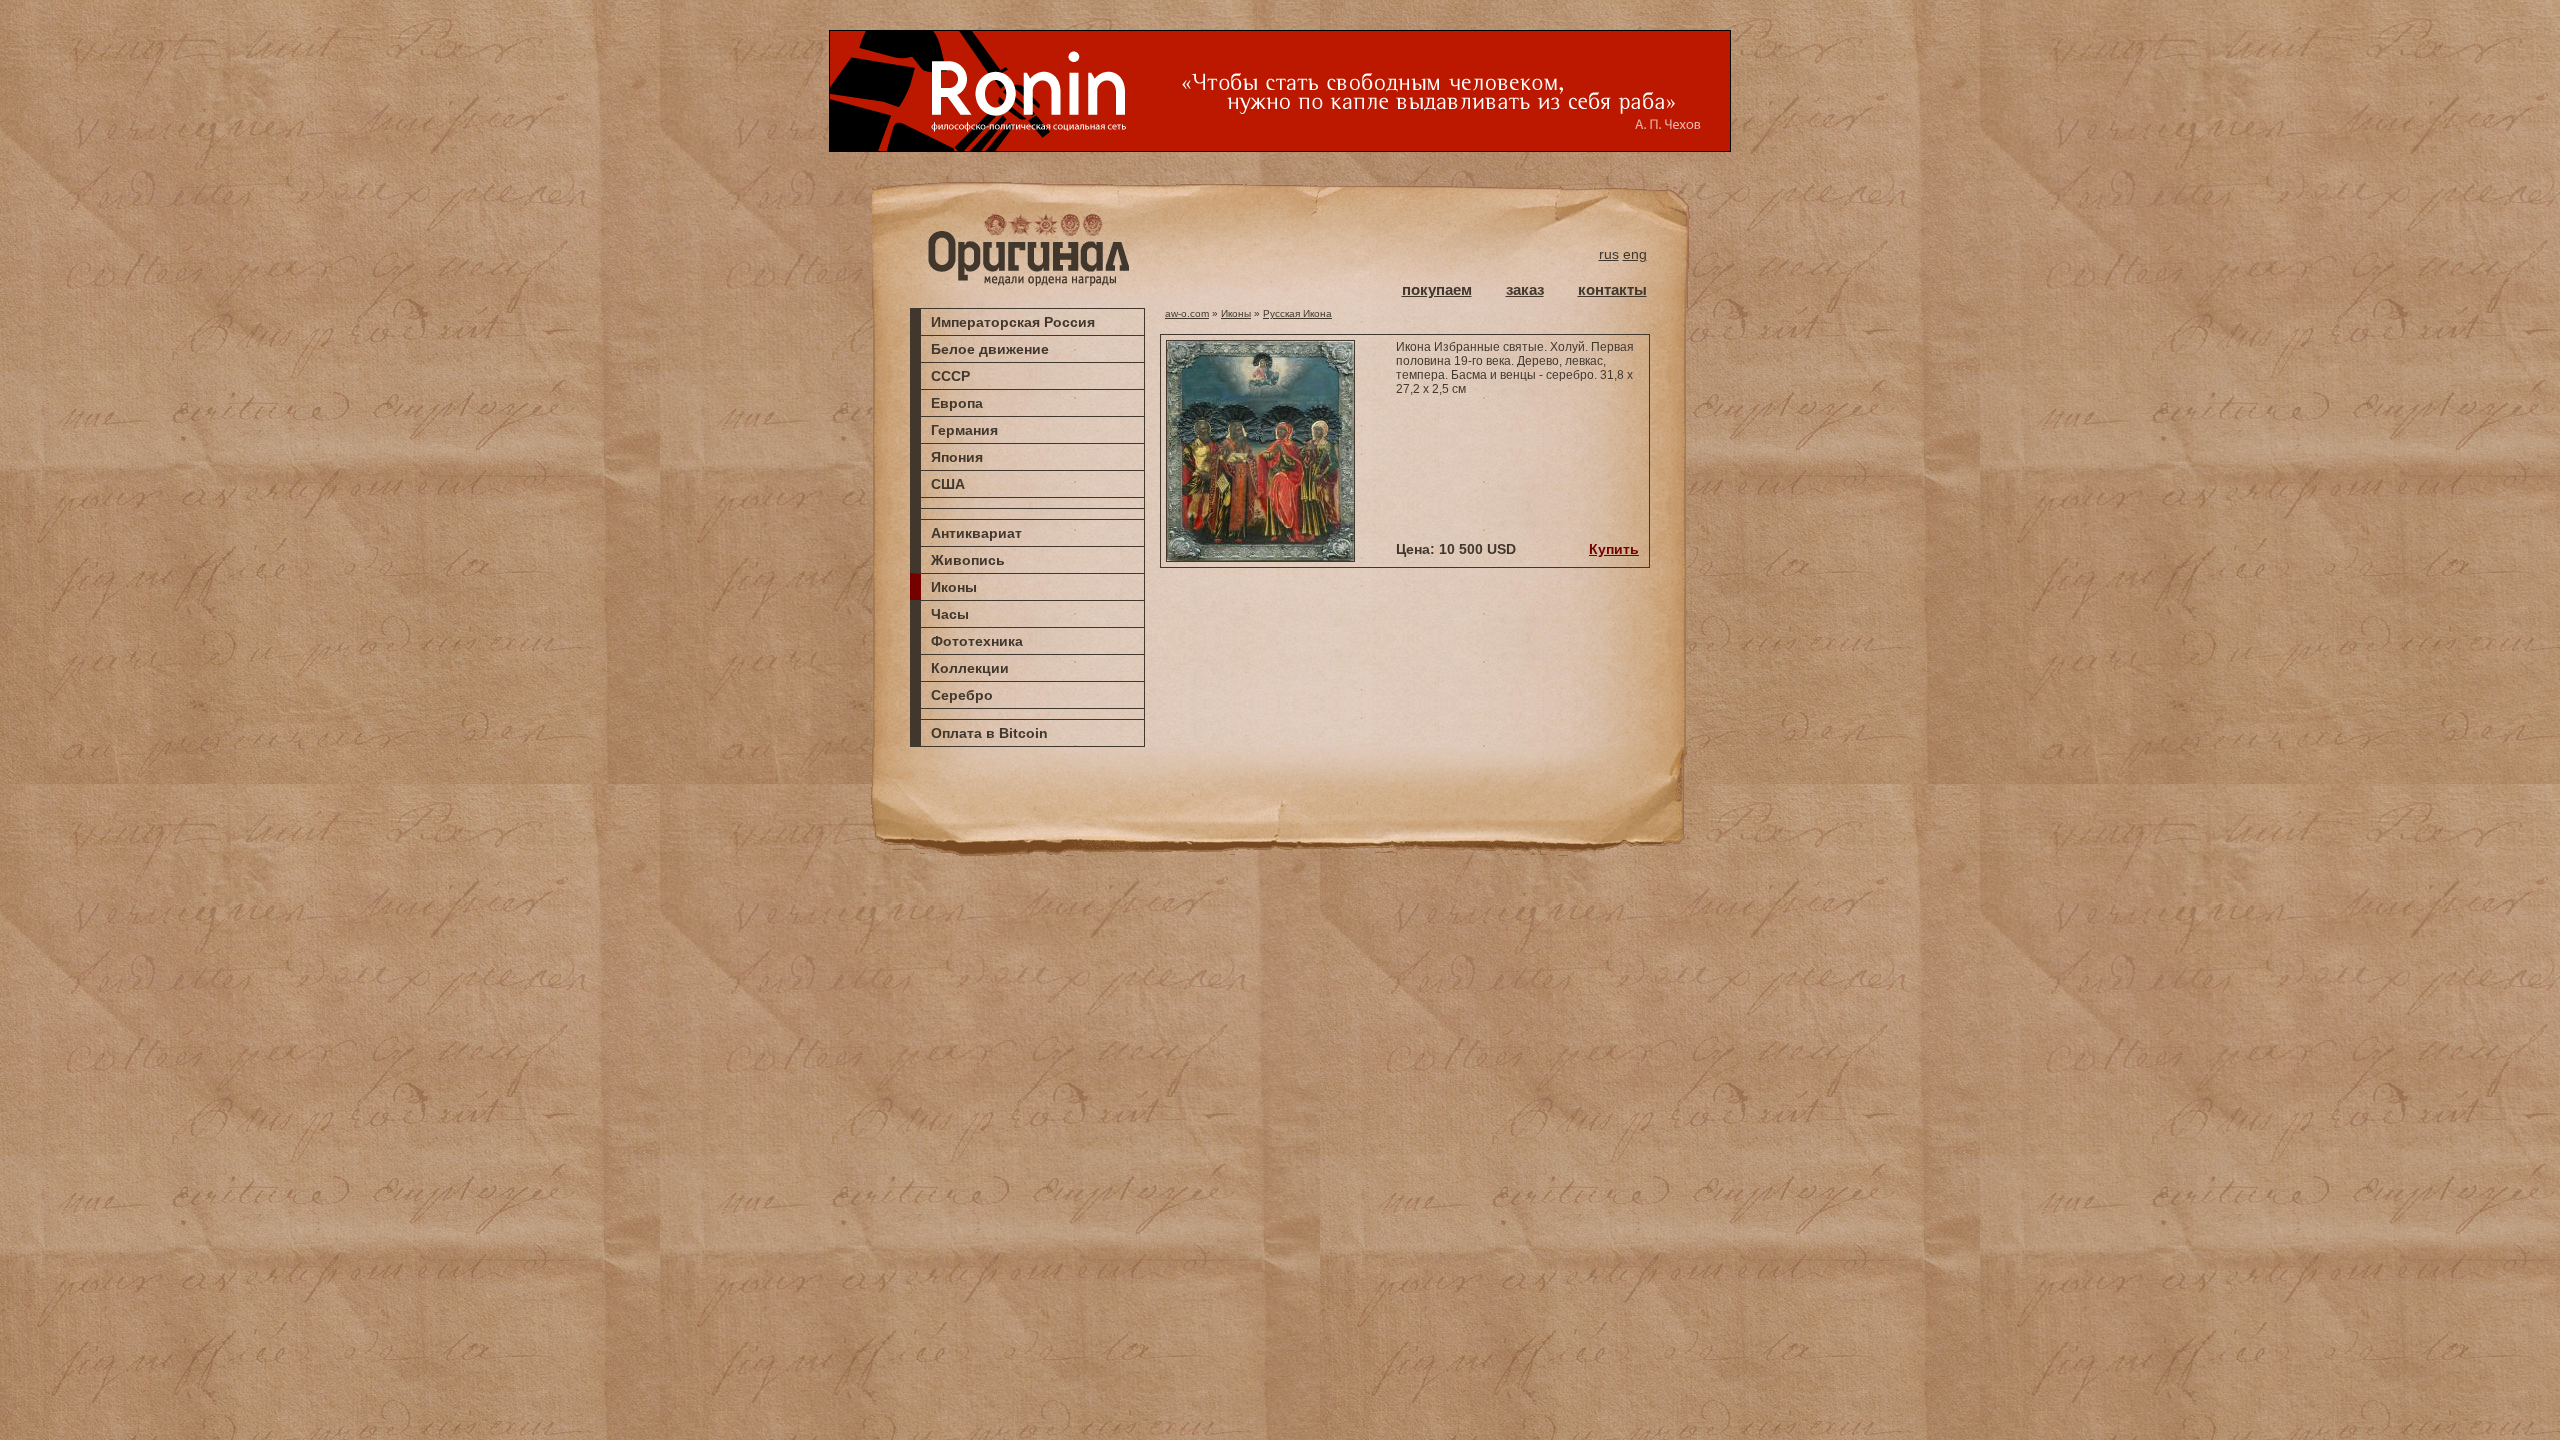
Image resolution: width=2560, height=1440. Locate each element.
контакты (1612, 289)
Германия (964, 430)
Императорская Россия (1013, 322)
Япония (957, 457)
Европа (957, 403)
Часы (950, 614)
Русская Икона (1297, 313)
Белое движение (990, 349)
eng (1635, 254)
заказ (1525, 289)
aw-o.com (1187, 313)
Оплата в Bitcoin (989, 733)
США (948, 484)
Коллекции (970, 668)
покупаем (1437, 289)
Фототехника (977, 641)
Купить (1614, 549)
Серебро (962, 695)
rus (1609, 254)
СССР (950, 376)
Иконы (954, 587)
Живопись (968, 560)
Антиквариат (976, 533)
